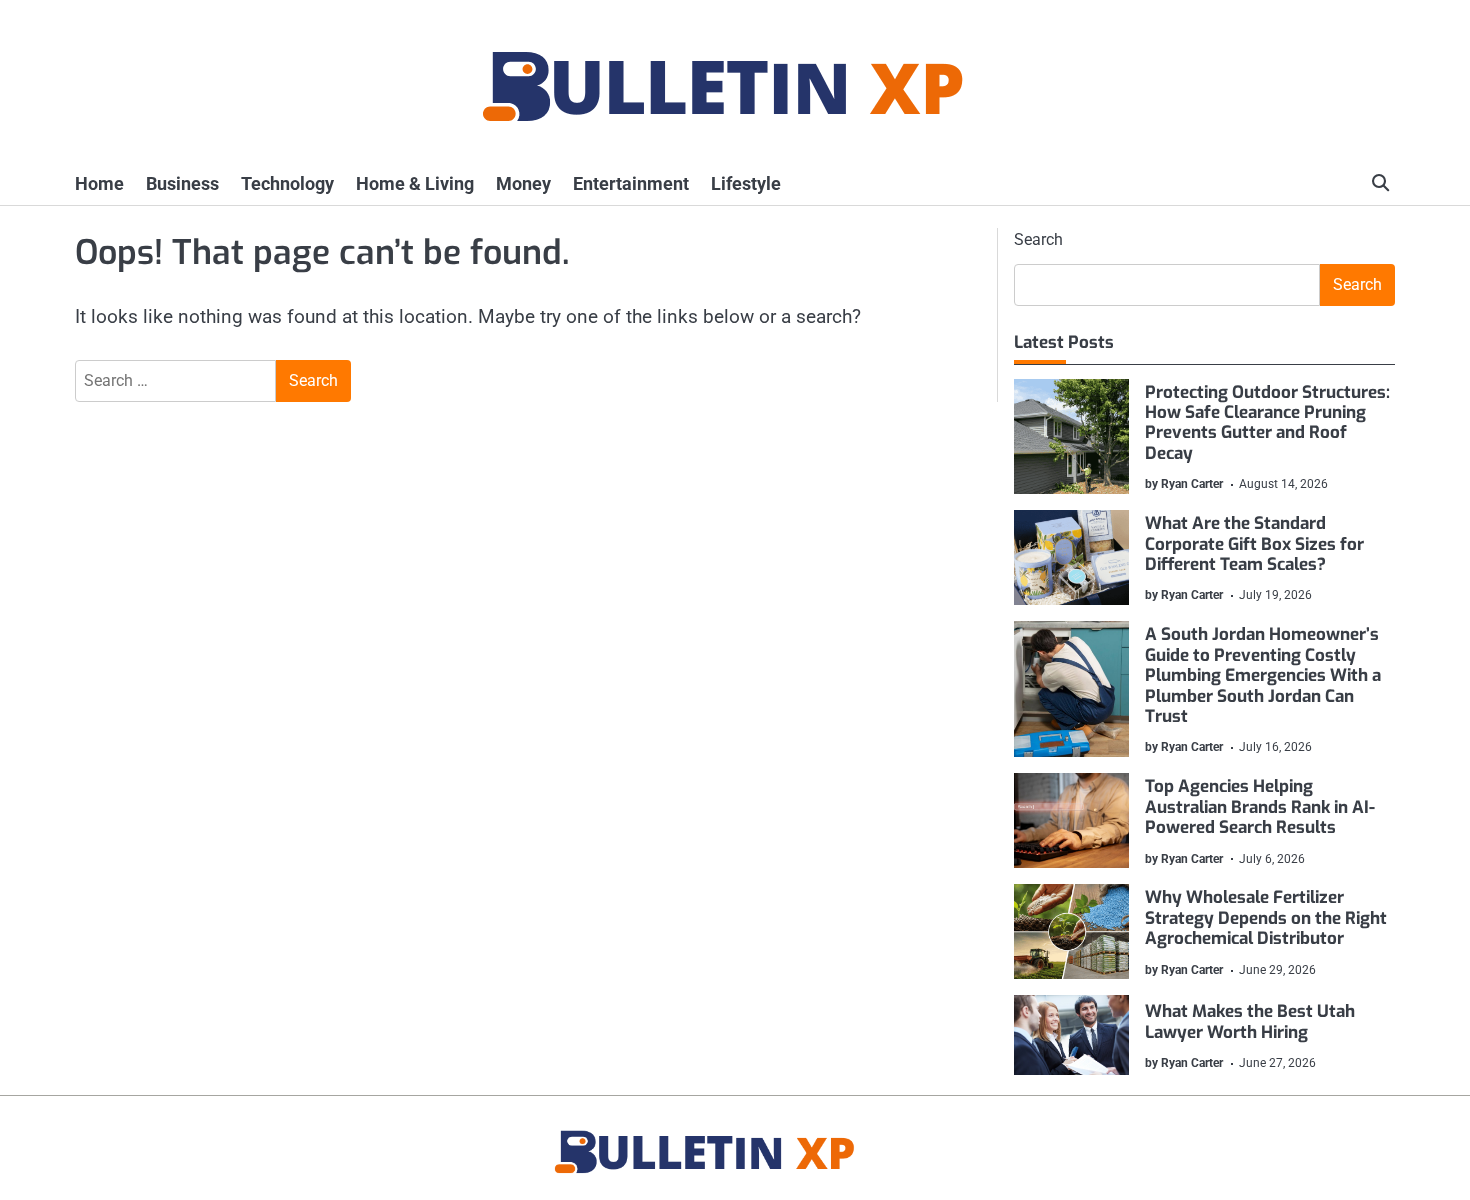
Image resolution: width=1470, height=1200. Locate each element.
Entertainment (631, 183)
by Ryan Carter (1184, 484)
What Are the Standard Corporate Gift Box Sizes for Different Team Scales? (1254, 544)
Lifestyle (746, 183)
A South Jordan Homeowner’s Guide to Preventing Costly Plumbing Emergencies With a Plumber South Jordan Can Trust (1263, 675)
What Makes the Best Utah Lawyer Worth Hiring (1250, 1021)
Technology (287, 183)
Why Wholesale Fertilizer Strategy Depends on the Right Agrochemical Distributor (1266, 918)
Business (182, 183)
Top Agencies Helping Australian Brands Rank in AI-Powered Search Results (1260, 807)
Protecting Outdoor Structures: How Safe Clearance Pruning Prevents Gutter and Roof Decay (1267, 423)
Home (99, 183)
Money (523, 183)
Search (1038, 239)
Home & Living (415, 183)
